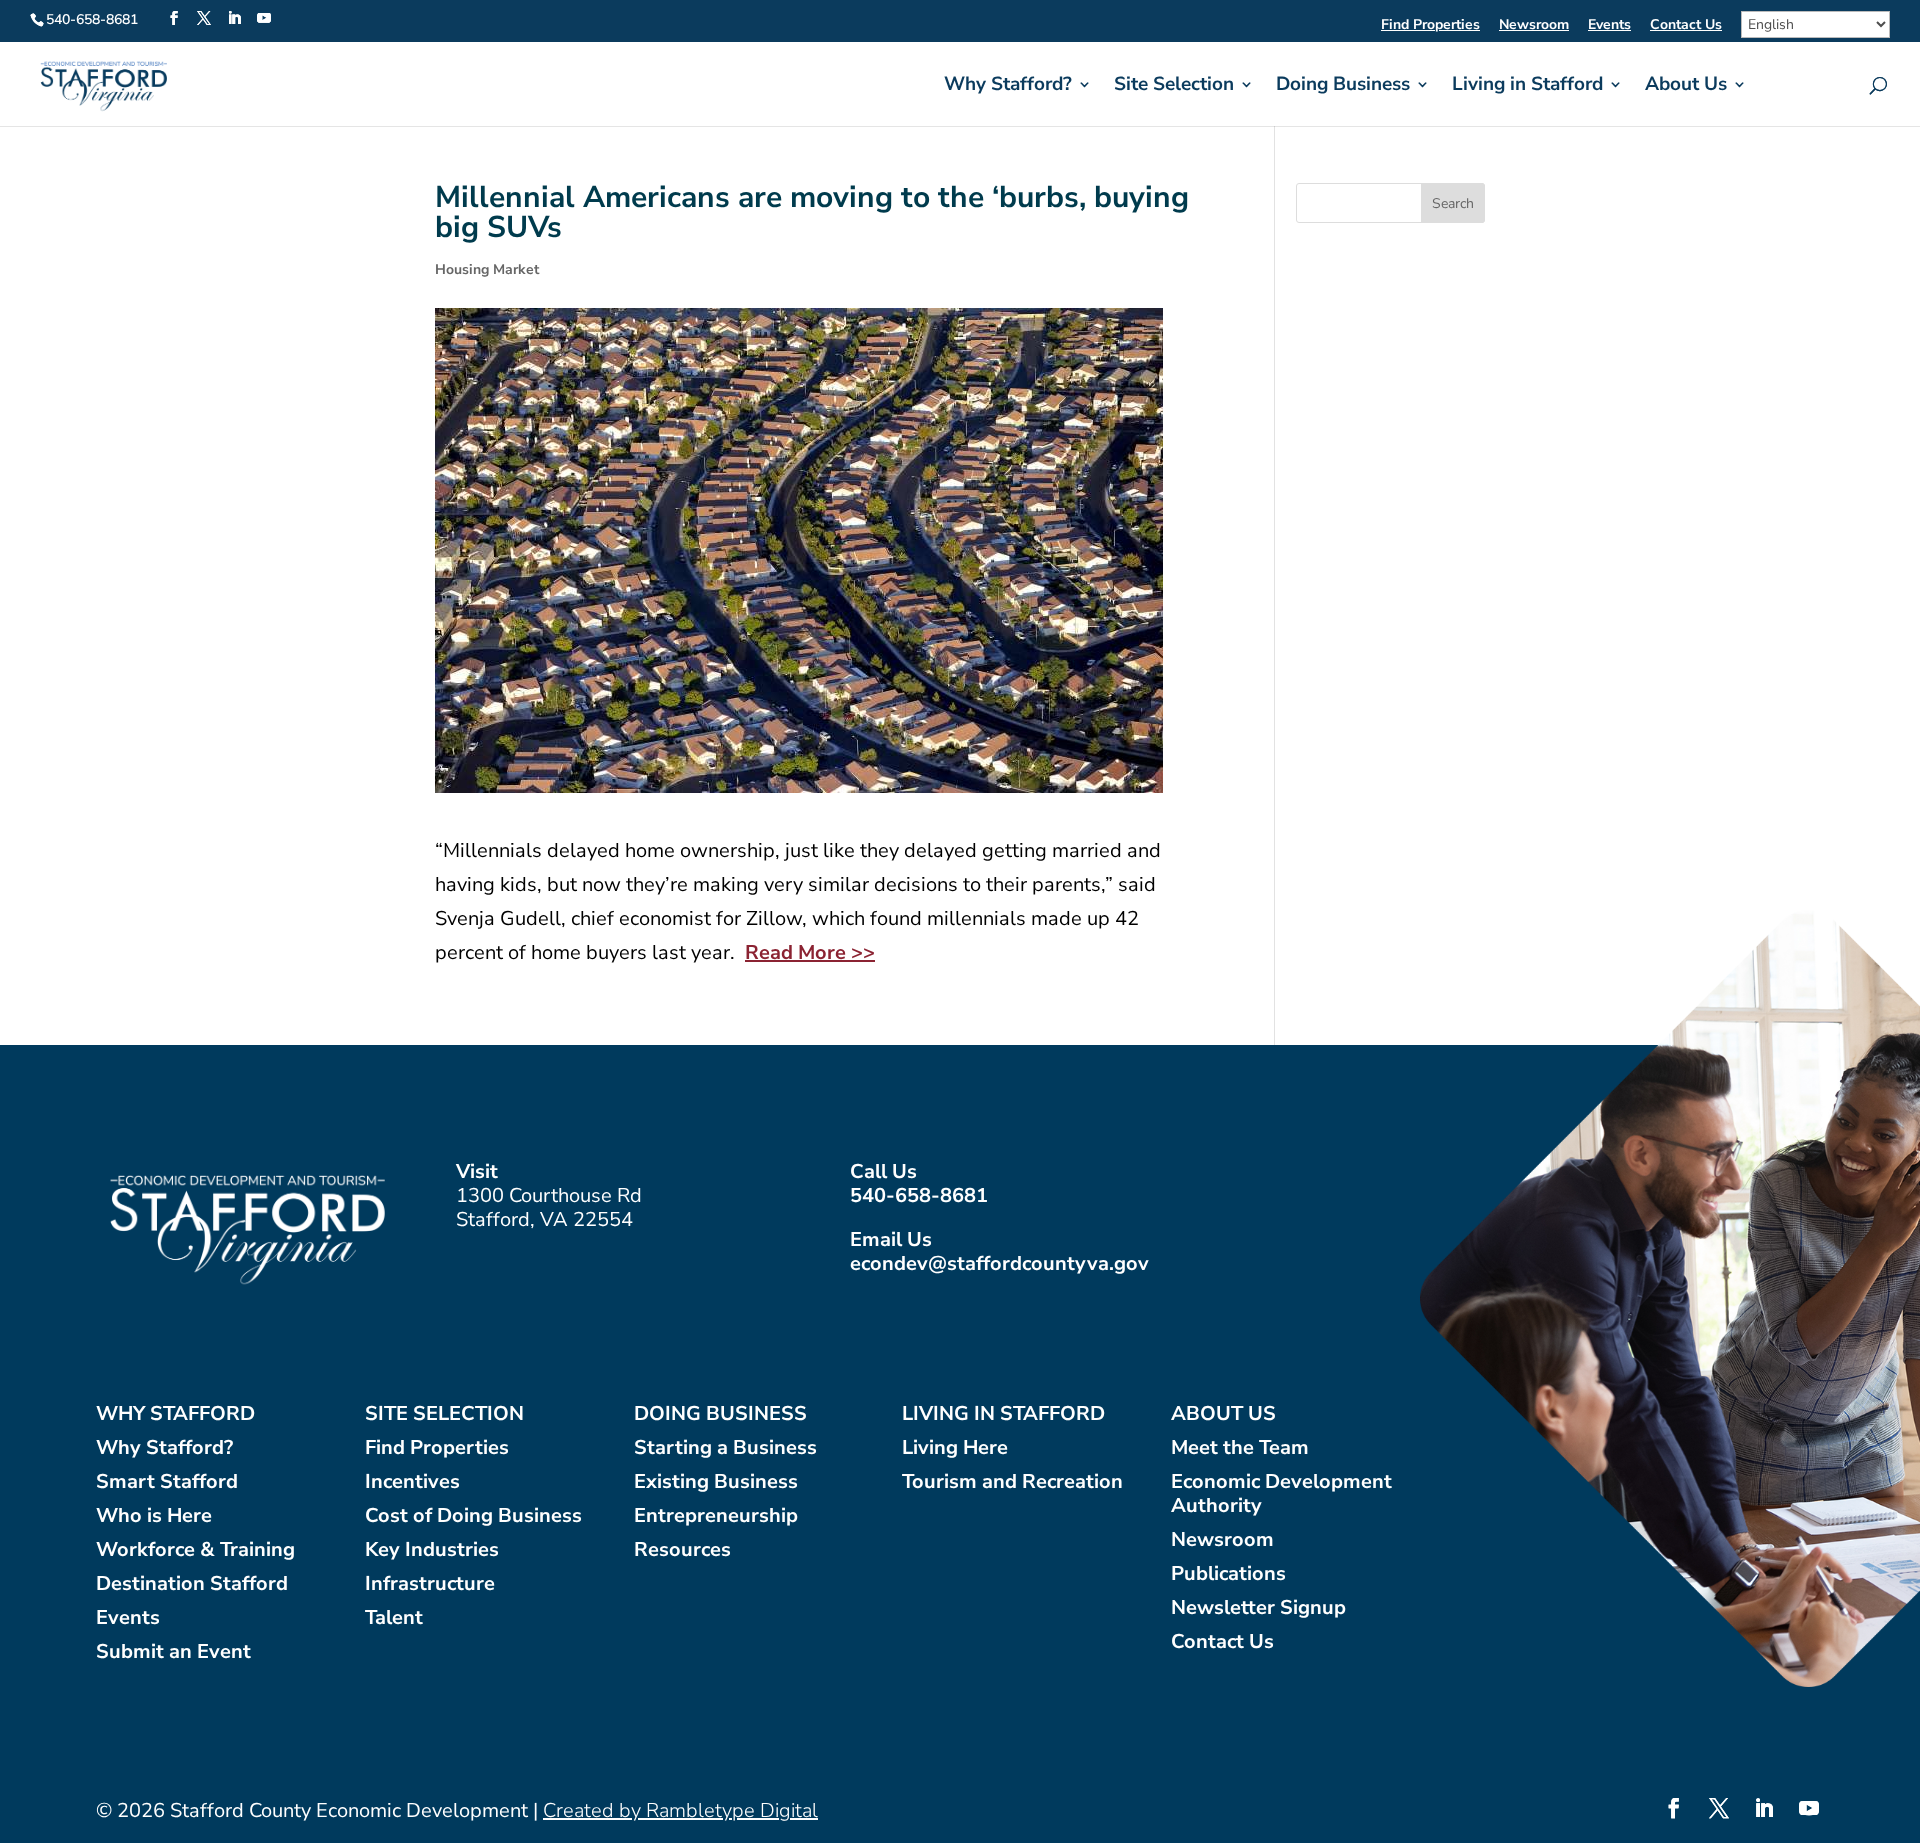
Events (1609, 26)
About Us (1686, 87)
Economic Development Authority (1281, 1494)
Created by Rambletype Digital (680, 1810)
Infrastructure (430, 1584)
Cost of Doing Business (473, 1516)
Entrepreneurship (716, 1516)
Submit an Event (173, 1652)
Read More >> (810, 952)
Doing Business (1343, 87)
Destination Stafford (192, 1584)
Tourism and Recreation (1012, 1482)
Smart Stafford (167, 1482)
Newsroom (1534, 26)
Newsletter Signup (1258, 1608)
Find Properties (1430, 26)
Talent (394, 1618)
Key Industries (432, 1550)
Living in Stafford (1527, 87)
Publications (1228, 1574)
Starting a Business (725, 1448)
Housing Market (487, 269)
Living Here (955, 1448)
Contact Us (1686, 26)
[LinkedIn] (234, 19)
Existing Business (716, 1482)
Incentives (412, 1482)
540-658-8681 (919, 1195)
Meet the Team (1240, 1448)
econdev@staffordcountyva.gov (999, 1263)
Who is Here (154, 1516)
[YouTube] (264, 19)
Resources (682, 1550)
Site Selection (1174, 87)
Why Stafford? (1008, 87)
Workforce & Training (195, 1550)
